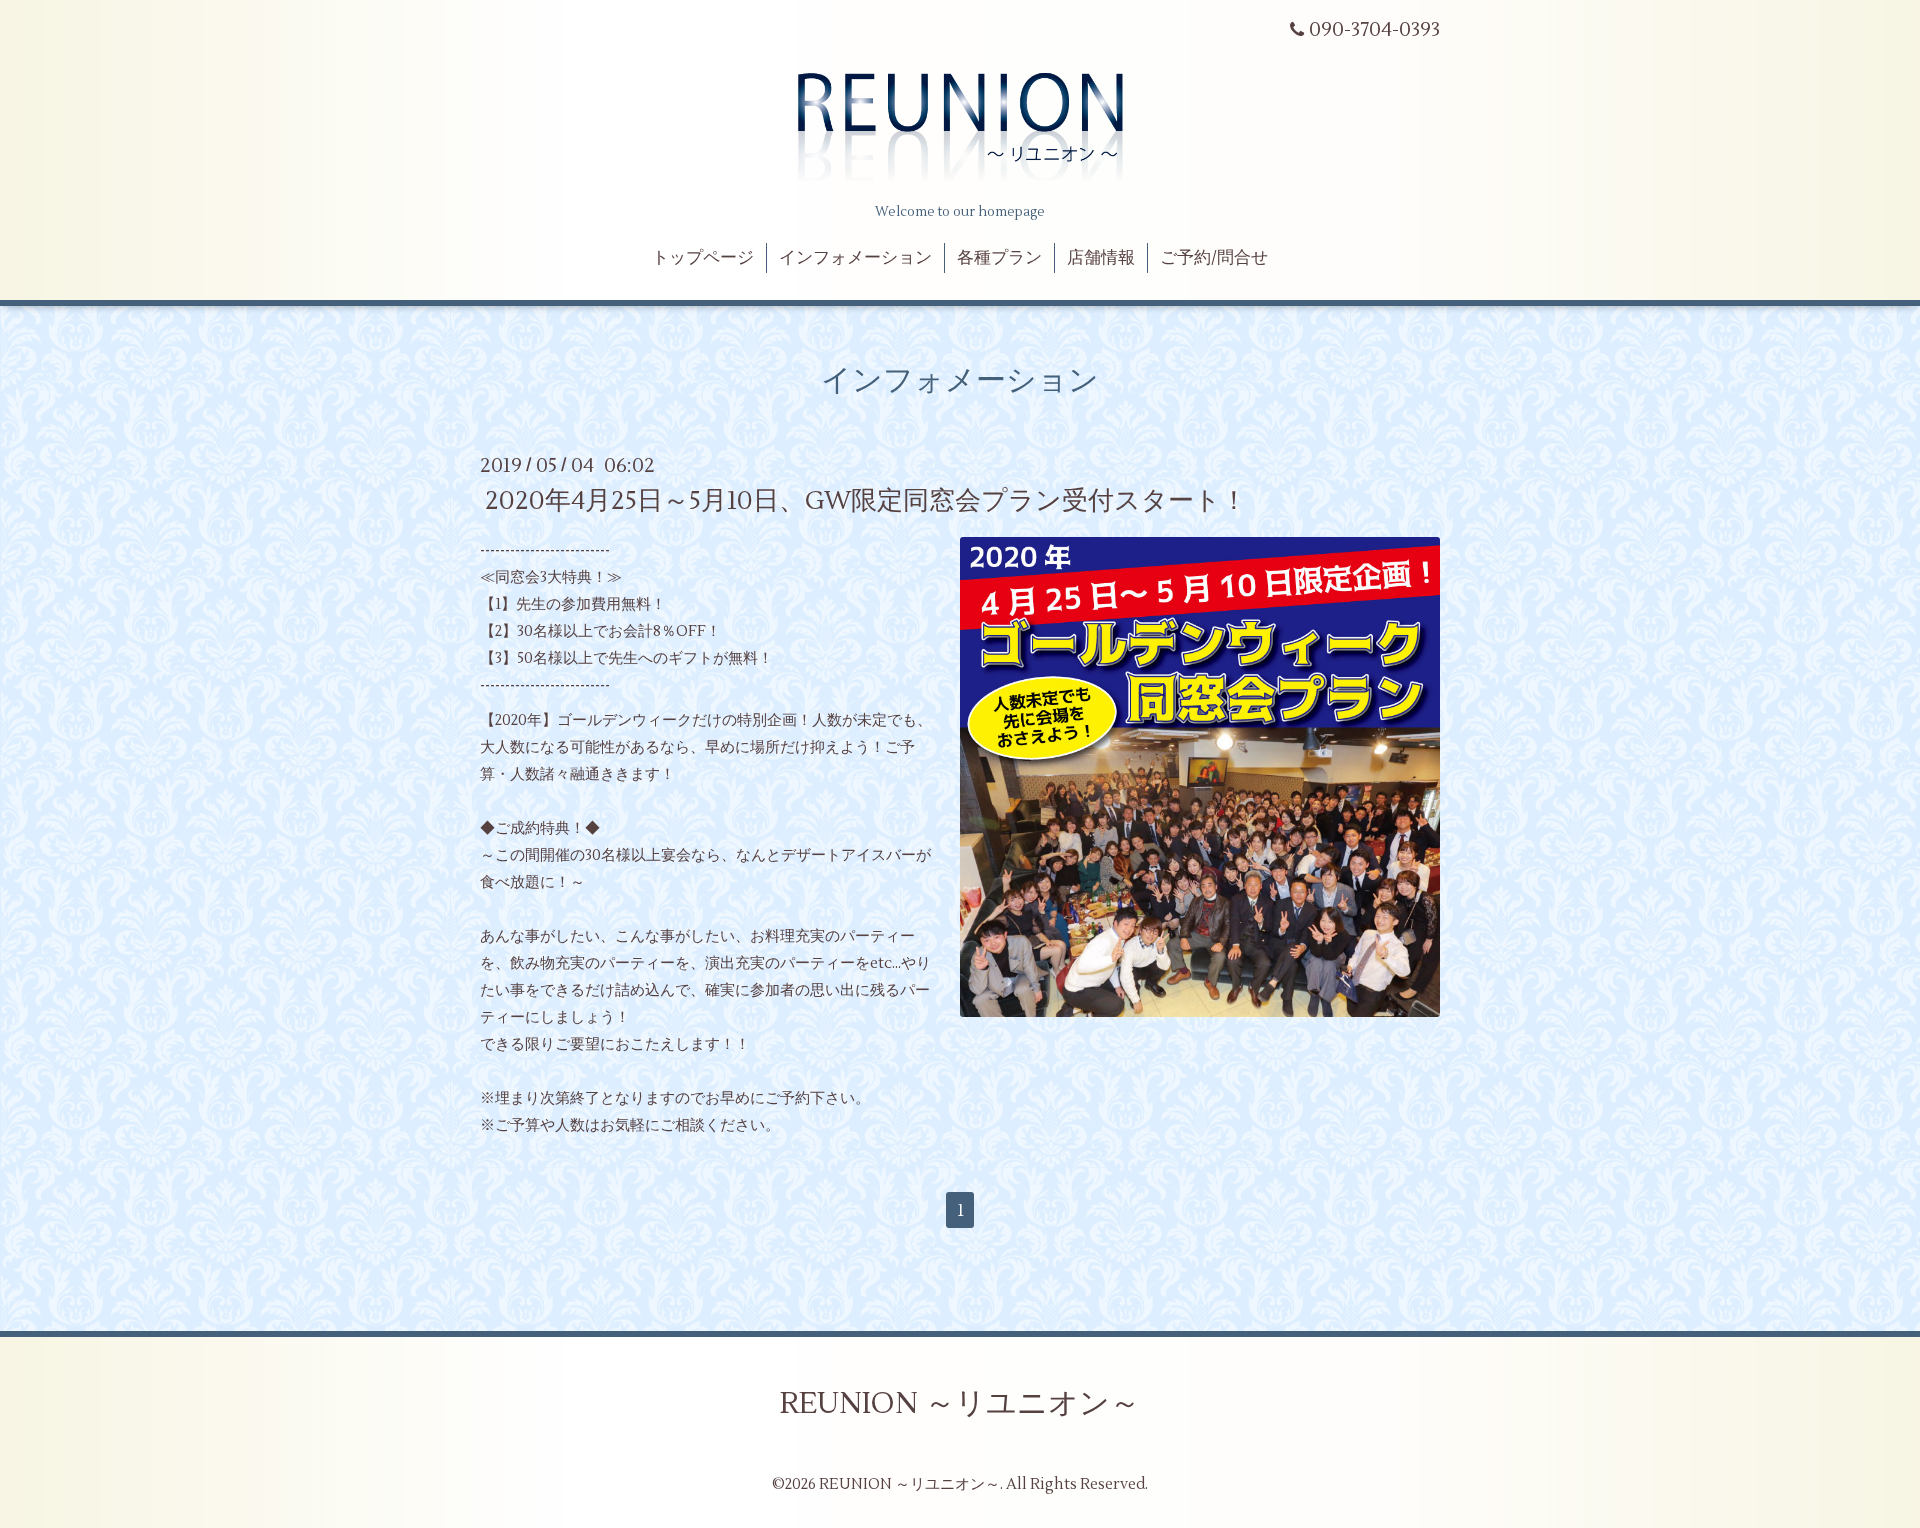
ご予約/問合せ (1214, 258)
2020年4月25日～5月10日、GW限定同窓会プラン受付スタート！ (866, 501)
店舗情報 (1101, 258)
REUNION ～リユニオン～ (960, 1403)
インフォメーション (855, 258)
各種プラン (999, 258)
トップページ (703, 258)
